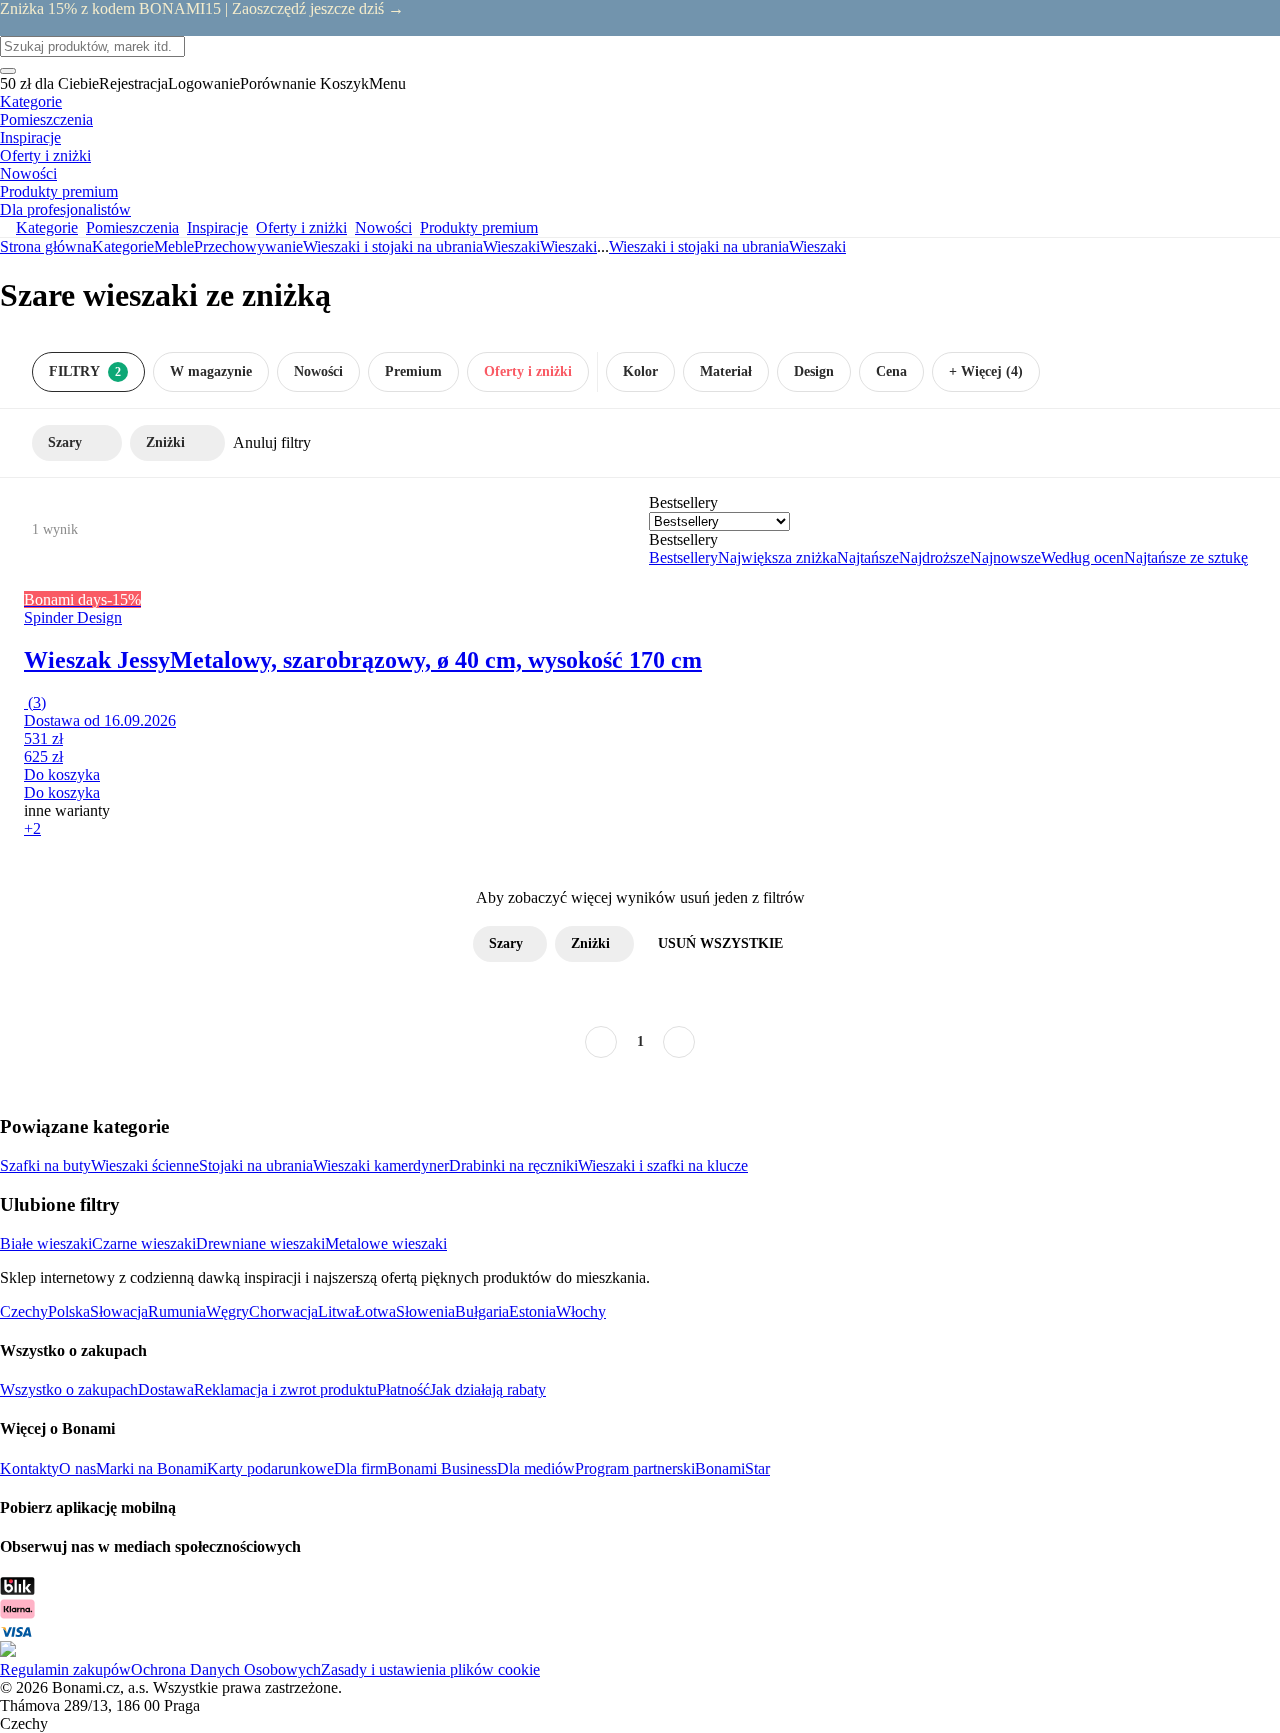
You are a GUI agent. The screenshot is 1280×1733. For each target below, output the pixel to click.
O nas (77, 1468)
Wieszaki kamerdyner (381, 1165)
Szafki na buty (45, 1165)
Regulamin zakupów (65, 1669)
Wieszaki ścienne (145, 1165)
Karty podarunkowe (270, 1468)
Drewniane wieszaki (260, 1243)
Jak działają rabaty (488, 1389)
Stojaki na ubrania (256, 1165)
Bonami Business (442, 1468)
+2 (32, 828)
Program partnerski (635, 1468)
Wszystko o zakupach (69, 1389)
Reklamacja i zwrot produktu (285, 1389)
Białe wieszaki (46, 1243)
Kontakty (29, 1468)
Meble (174, 246)
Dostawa (166, 1389)
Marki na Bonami (151, 1468)
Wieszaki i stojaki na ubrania (393, 246)
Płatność (403, 1389)
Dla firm (360, 1468)
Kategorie (123, 246)
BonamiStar (732, 1468)
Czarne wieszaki (144, 1243)
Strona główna (46, 246)
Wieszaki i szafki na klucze (663, 1165)
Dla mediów (536, 1468)
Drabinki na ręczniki (513, 1165)
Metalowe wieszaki (386, 1243)
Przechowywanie (248, 246)
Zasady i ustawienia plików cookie (430, 1669)
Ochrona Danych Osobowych (226, 1669)
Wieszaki (568, 246)
